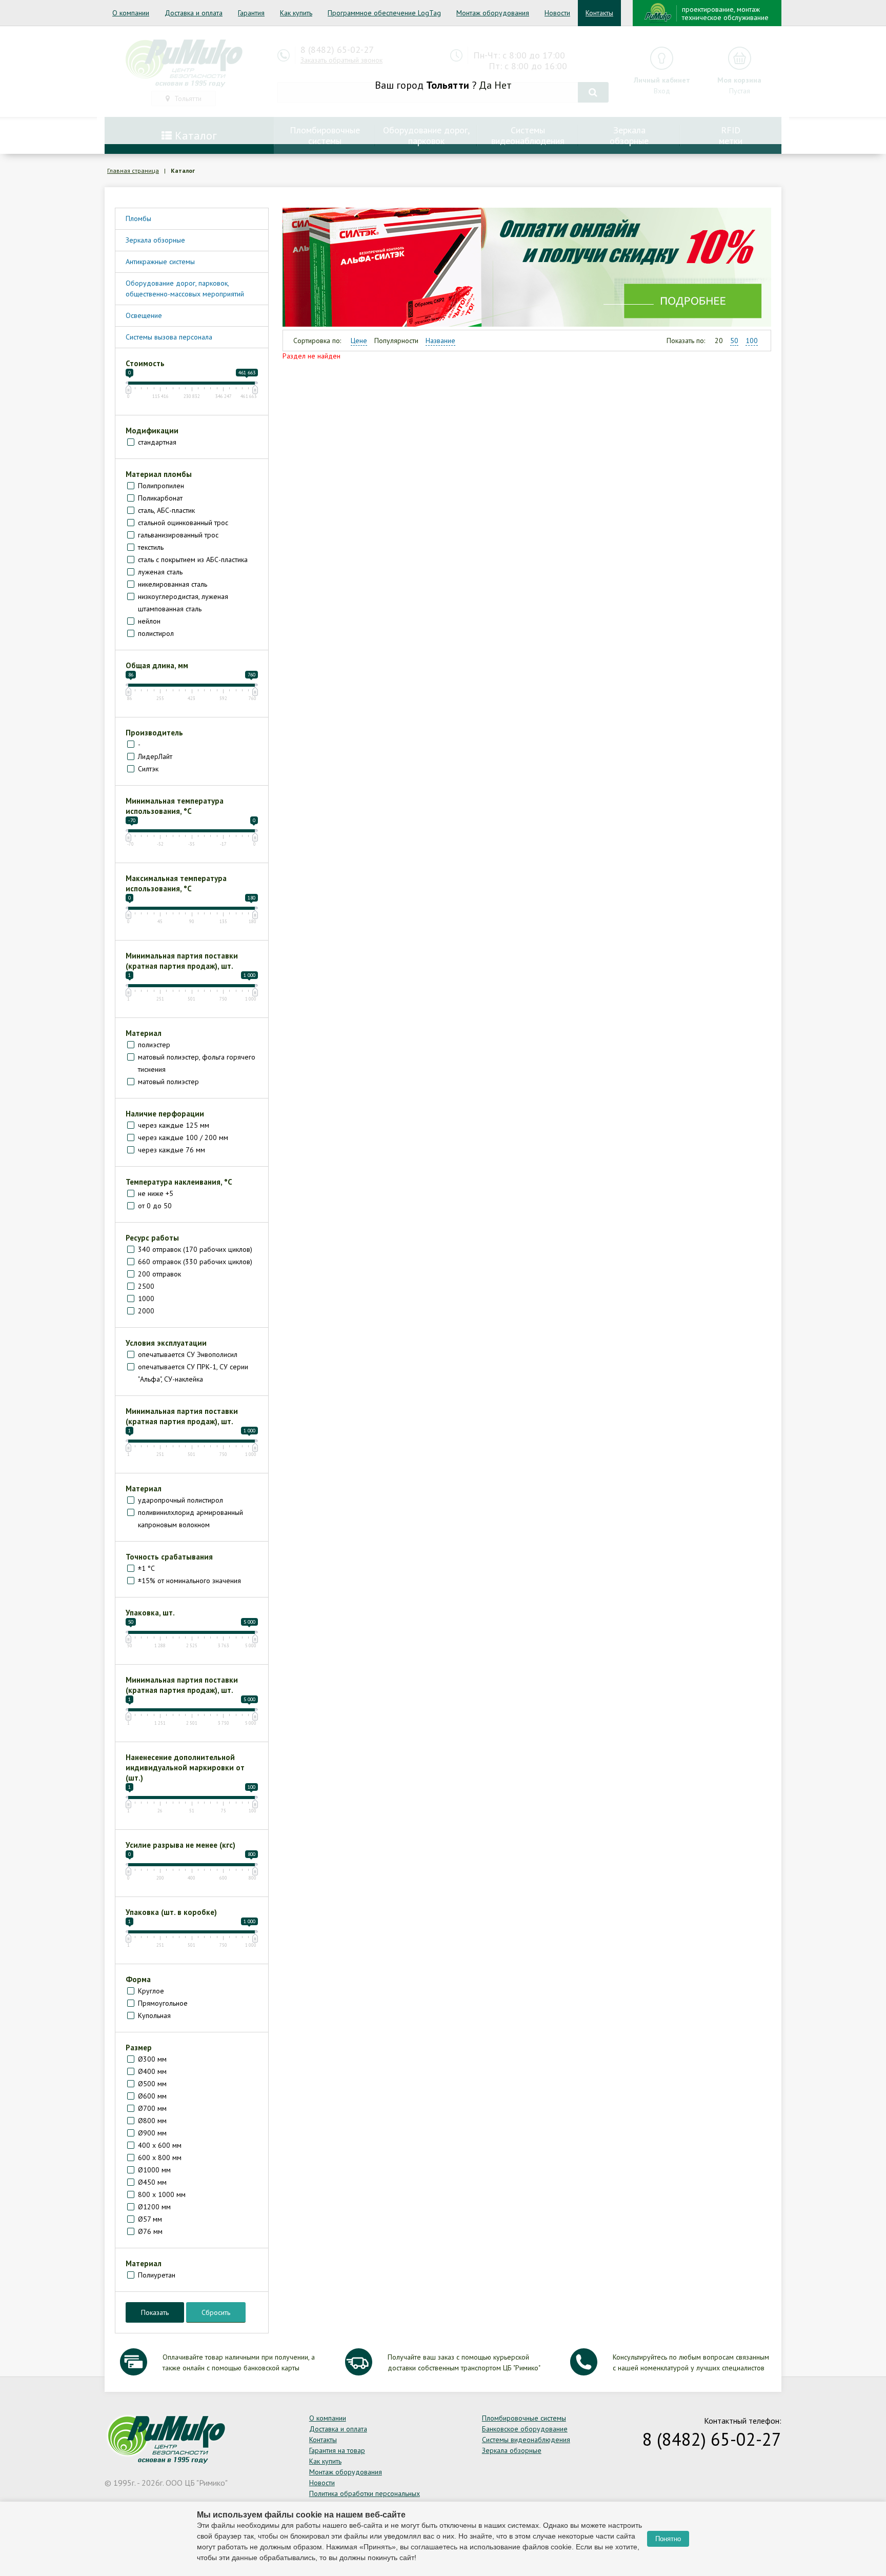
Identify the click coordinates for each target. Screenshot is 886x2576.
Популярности (396, 341)
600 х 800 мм (160, 2158)
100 (752, 341)
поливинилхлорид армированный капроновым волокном (190, 1519)
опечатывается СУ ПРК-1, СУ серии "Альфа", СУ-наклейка (193, 1373)
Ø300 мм (152, 2059)
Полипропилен (161, 486)
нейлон (149, 621)
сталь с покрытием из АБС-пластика (193, 560)
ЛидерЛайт (155, 756)
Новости (557, 13)
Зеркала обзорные (155, 240)
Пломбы (138, 218)
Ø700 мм (152, 2108)
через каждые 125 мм (174, 1125)
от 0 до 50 (155, 1206)
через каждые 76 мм (172, 1150)
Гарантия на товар (337, 2450)
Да (485, 85)
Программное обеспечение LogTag (384, 13)
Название (440, 341)
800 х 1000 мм (162, 2194)
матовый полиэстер (168, 1082)
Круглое (151, 1991)
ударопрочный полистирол (180, 1500)
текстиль (151, 547)
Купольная (154, 2015)
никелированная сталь (173, 584)
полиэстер (154, 1045)
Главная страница (133, 171)
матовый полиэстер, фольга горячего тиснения (197, 1063)
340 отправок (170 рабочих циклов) (195, 1249)
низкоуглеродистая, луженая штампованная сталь (183, 603)
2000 (146, 1311)
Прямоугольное (163, 2003)
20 (719, 341)
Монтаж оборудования (493, 13)
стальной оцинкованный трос (183, 523)
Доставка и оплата (194, 13)
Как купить (296, 13)
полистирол (156, 633)
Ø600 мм (152, 2096)
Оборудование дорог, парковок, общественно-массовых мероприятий (185, 288)
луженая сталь (160, 572)
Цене (359, 341)
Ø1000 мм (154, 2170)
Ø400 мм (152, 2071)
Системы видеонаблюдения (526, 2440)
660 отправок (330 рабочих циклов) (195, 1262)
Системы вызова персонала (169, 337)
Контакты (599, 13)
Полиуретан (157, 2275)
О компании (131, 13)
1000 (146, 1299)
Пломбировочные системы (524, 2418)
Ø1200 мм (154, 2207)
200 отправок (159, 1274)
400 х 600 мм (160, 2145)
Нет (503, 85)
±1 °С (146, 1568)
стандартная (157, 442)
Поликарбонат (160, 498)
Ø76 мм (150, 2231)
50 (734, 341)
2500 (146, 1286)
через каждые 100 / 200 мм (183, 1137)
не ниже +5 (156, 1193)
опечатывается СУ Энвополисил (188, 1354)
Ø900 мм (152, 2133)
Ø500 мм (152, 2084)
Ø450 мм (152, 2182)
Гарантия (251, 13)
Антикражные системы (160, 262)
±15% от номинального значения (189, 1581)
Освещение (144, 315)
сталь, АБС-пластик (166, 510)
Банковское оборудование (525, 2429)
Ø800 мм (152, 2121)
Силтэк (148, 769)
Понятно (668, 2539)
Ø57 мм (150, 2219)
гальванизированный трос (178, 535)
